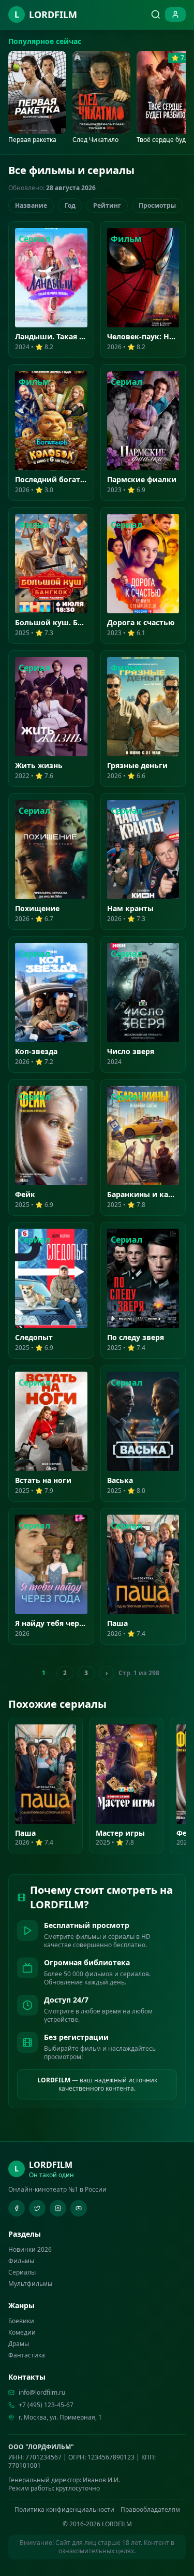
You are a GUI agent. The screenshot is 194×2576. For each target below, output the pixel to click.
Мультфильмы (30, 2284)
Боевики (21, 2321)
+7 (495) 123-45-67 (46, 2405)
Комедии (22, 2332)
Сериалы (22, 2272)
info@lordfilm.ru (42, 2393)
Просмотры (157, 205)
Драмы (19, 2344)
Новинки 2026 (30, 2249)
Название (31, 205)
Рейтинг (107, 205)
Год (70, 205)
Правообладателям (150, 2510)
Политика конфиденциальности (64, 2510)
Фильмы (21, 2261)
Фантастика (27, 2355)
